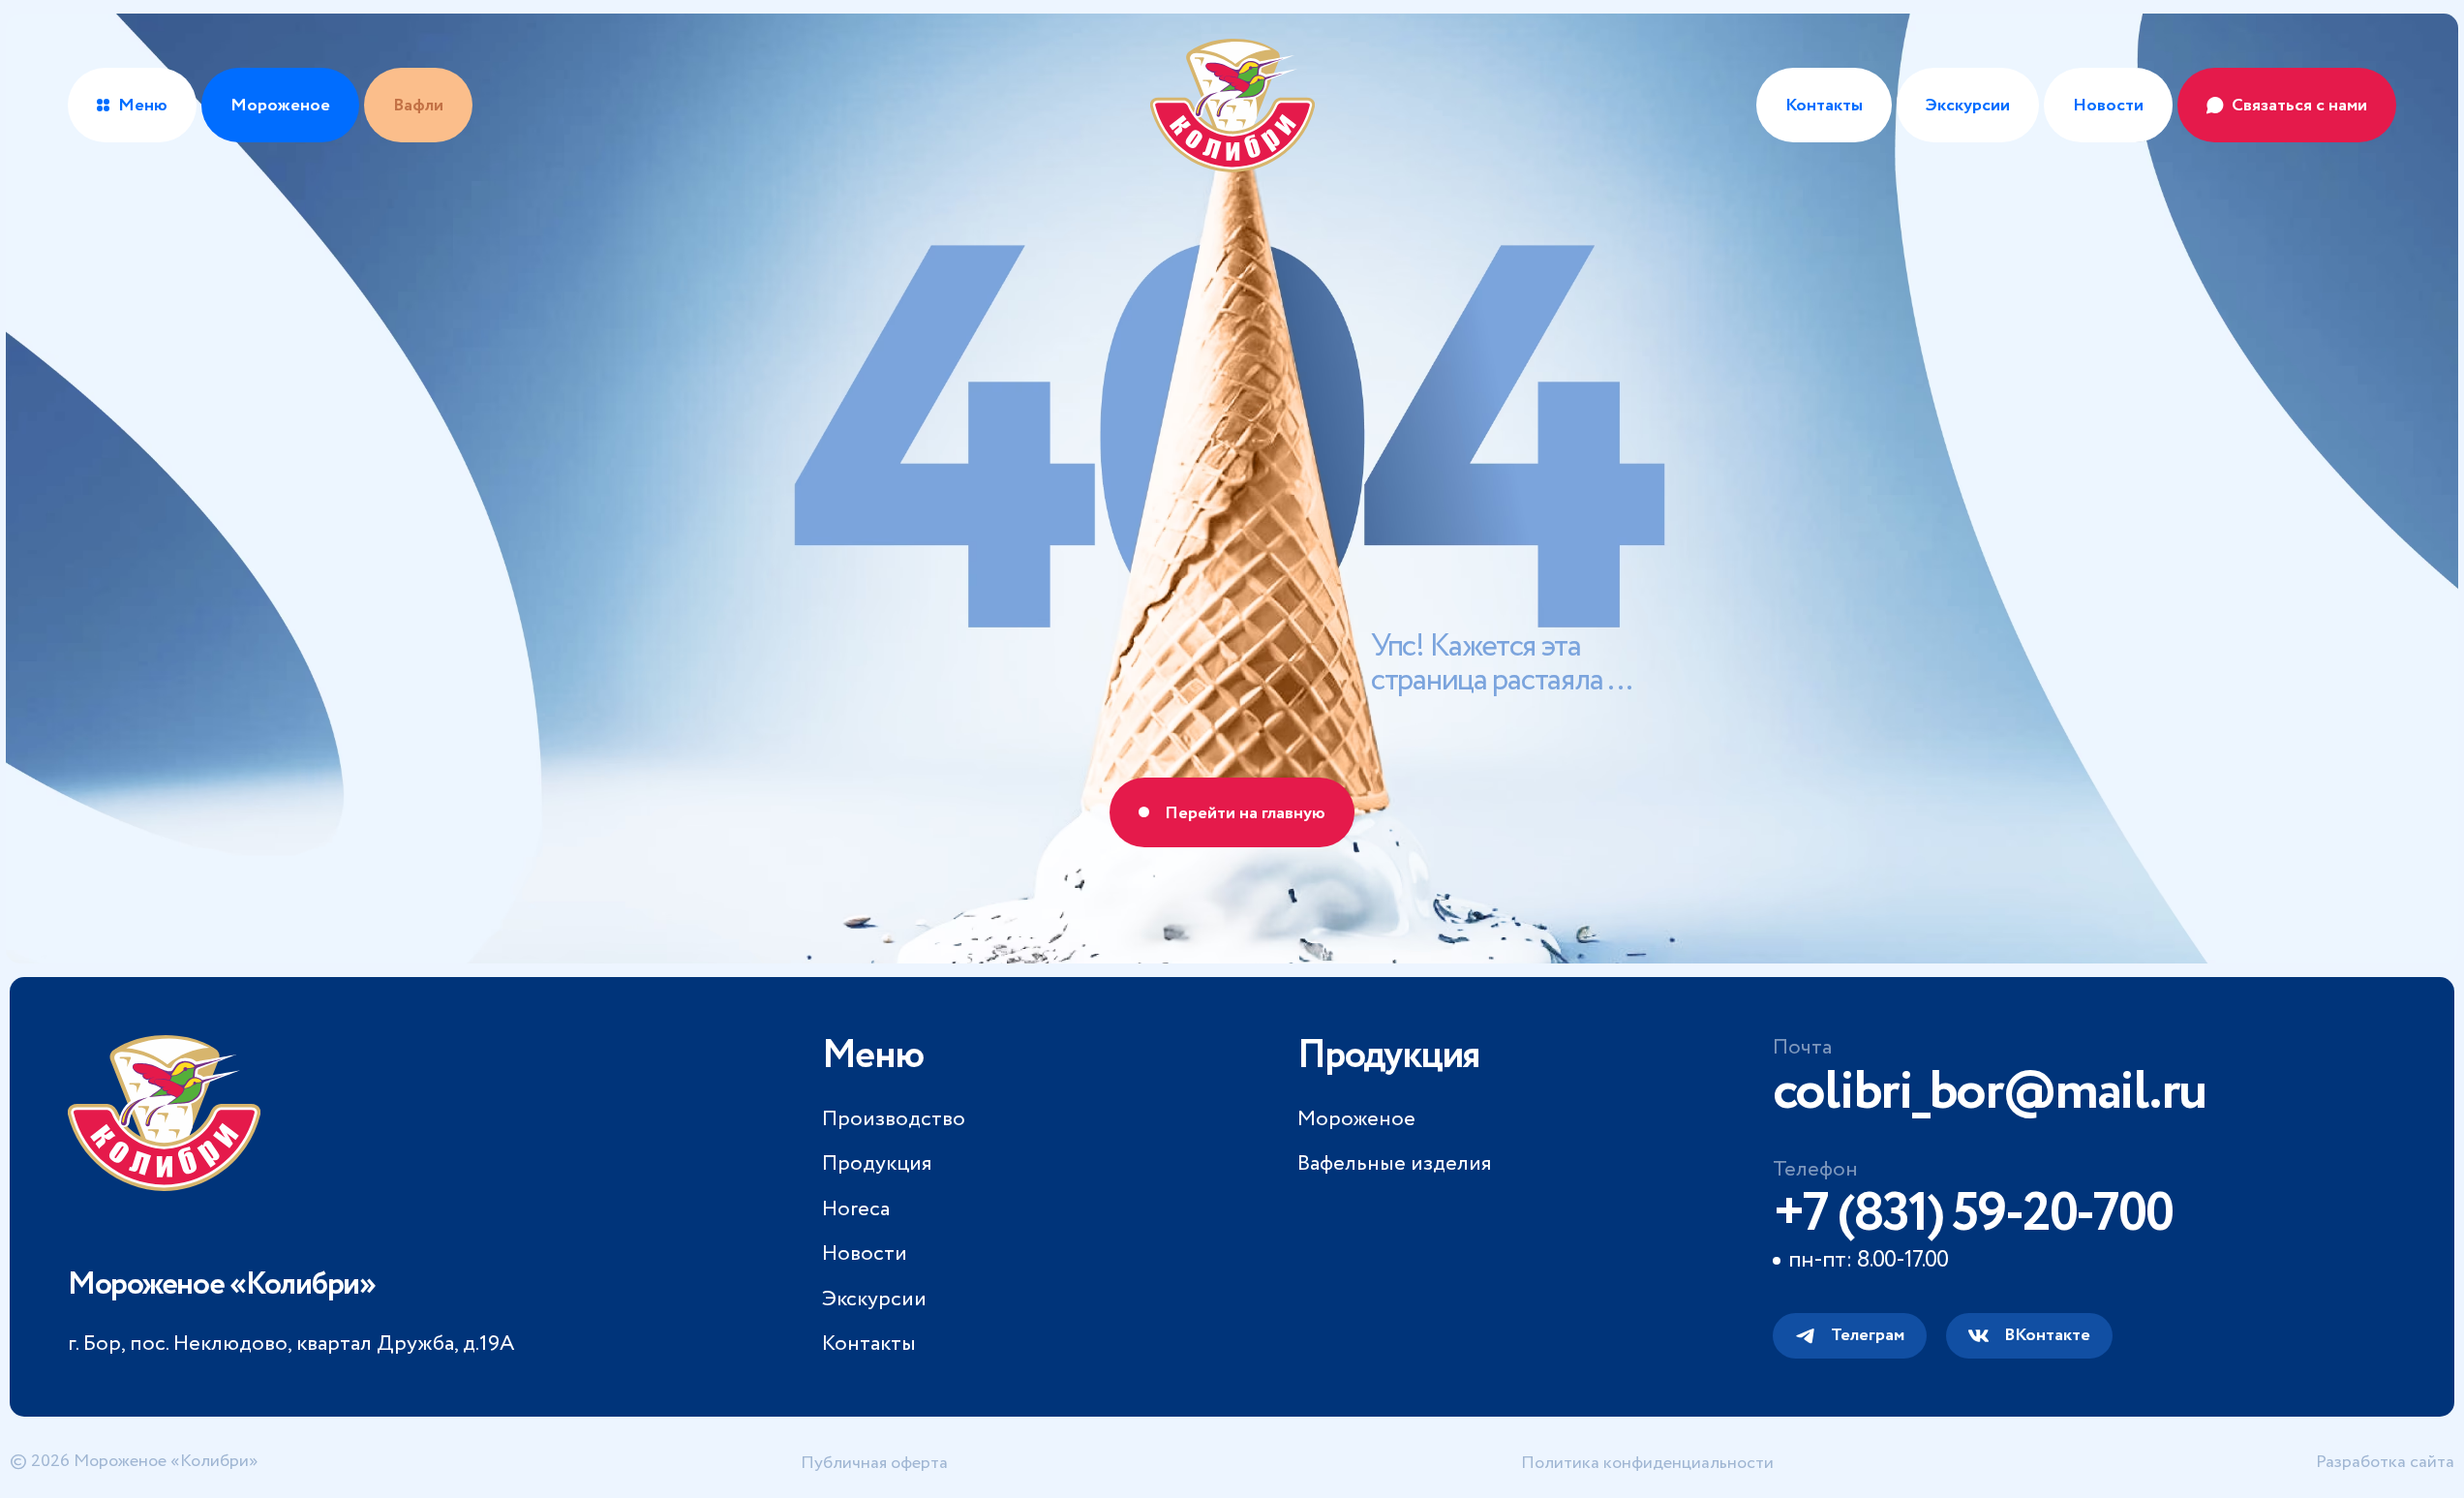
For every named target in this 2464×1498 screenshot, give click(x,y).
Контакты (1824, 106)
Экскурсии (1968, 106)
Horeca (856, 1209)
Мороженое (1356, 1119)
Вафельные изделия (1394, 1164)
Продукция (877, 1164)
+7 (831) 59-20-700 (1973, 1214)
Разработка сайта (2385, 1462)
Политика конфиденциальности (1647, 1463)
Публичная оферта (874, 1463)
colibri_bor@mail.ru (1989, 1092)
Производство (894, 1119)
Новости (2108, 106)
